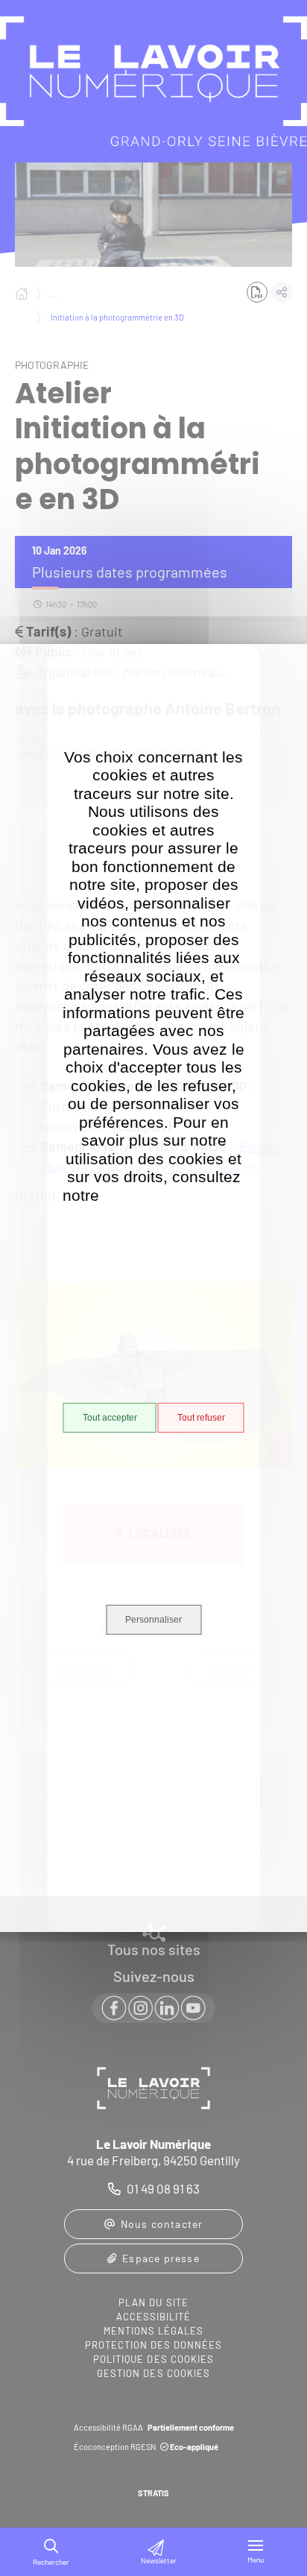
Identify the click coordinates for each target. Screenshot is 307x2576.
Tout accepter (110, 1418)
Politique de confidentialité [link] (154, 1813)
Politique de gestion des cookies (174, 1205)
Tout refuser (201, 1418)
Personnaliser (153, 1620)
